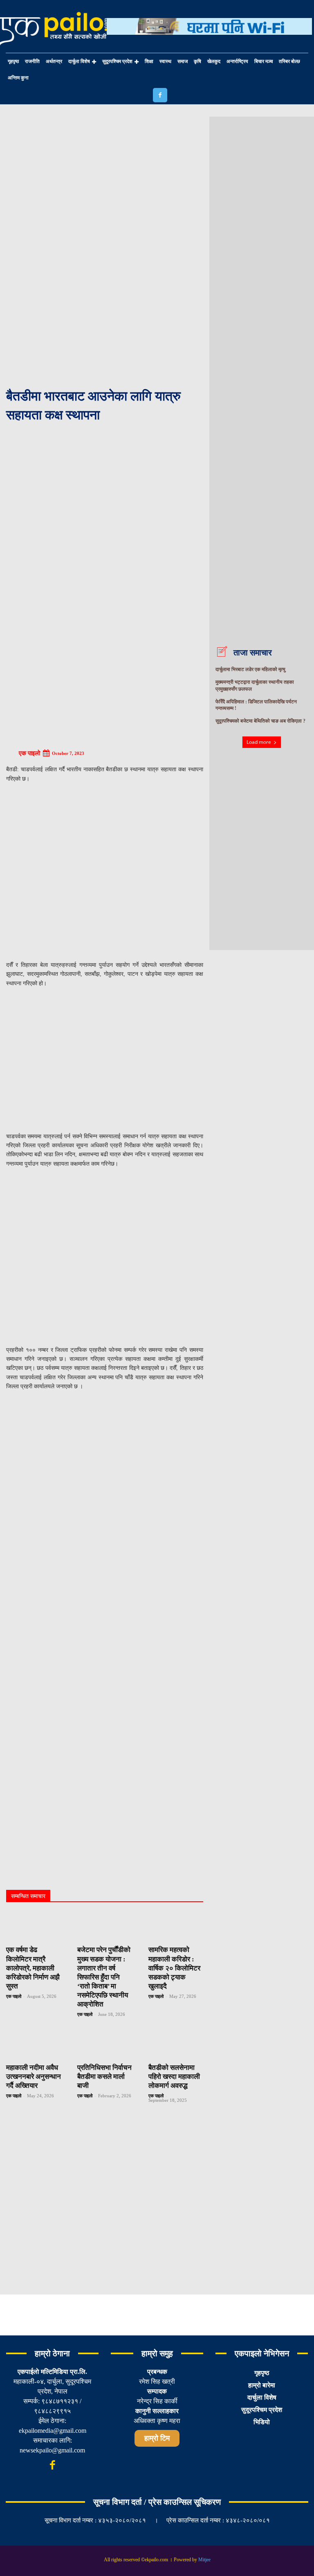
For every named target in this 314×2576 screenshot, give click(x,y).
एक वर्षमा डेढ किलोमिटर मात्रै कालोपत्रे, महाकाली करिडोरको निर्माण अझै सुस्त (33, 1968)
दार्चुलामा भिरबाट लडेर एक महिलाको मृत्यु (250, 669)
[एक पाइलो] (12, 753)
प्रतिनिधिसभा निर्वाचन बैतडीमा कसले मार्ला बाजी (104, 2077)
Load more (259, 742)
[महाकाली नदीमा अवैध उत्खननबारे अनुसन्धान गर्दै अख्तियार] (34, 2044)
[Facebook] (160, 95)
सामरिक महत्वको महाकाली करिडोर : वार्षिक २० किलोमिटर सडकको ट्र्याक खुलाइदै (174, 1968)
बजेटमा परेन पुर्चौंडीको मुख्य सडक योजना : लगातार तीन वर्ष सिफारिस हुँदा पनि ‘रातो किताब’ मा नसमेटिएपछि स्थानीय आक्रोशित (104, 1977)
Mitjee (204, 2560)
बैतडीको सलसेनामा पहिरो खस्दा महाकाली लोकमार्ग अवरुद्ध (174, 2077)
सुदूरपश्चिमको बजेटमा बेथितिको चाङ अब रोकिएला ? (260, 721)
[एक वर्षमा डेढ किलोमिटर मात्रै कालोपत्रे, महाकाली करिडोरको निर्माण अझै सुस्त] (34, 1926)
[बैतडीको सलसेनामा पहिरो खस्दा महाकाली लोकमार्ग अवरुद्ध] (176, 2044)
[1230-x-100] (209, 41)
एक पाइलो (29, 753)
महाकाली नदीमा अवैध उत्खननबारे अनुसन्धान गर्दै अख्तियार (34, 2077)
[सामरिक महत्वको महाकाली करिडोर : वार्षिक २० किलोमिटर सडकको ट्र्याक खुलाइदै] (176, 1926)
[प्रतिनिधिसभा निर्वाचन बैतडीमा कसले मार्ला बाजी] (105, 2044)
